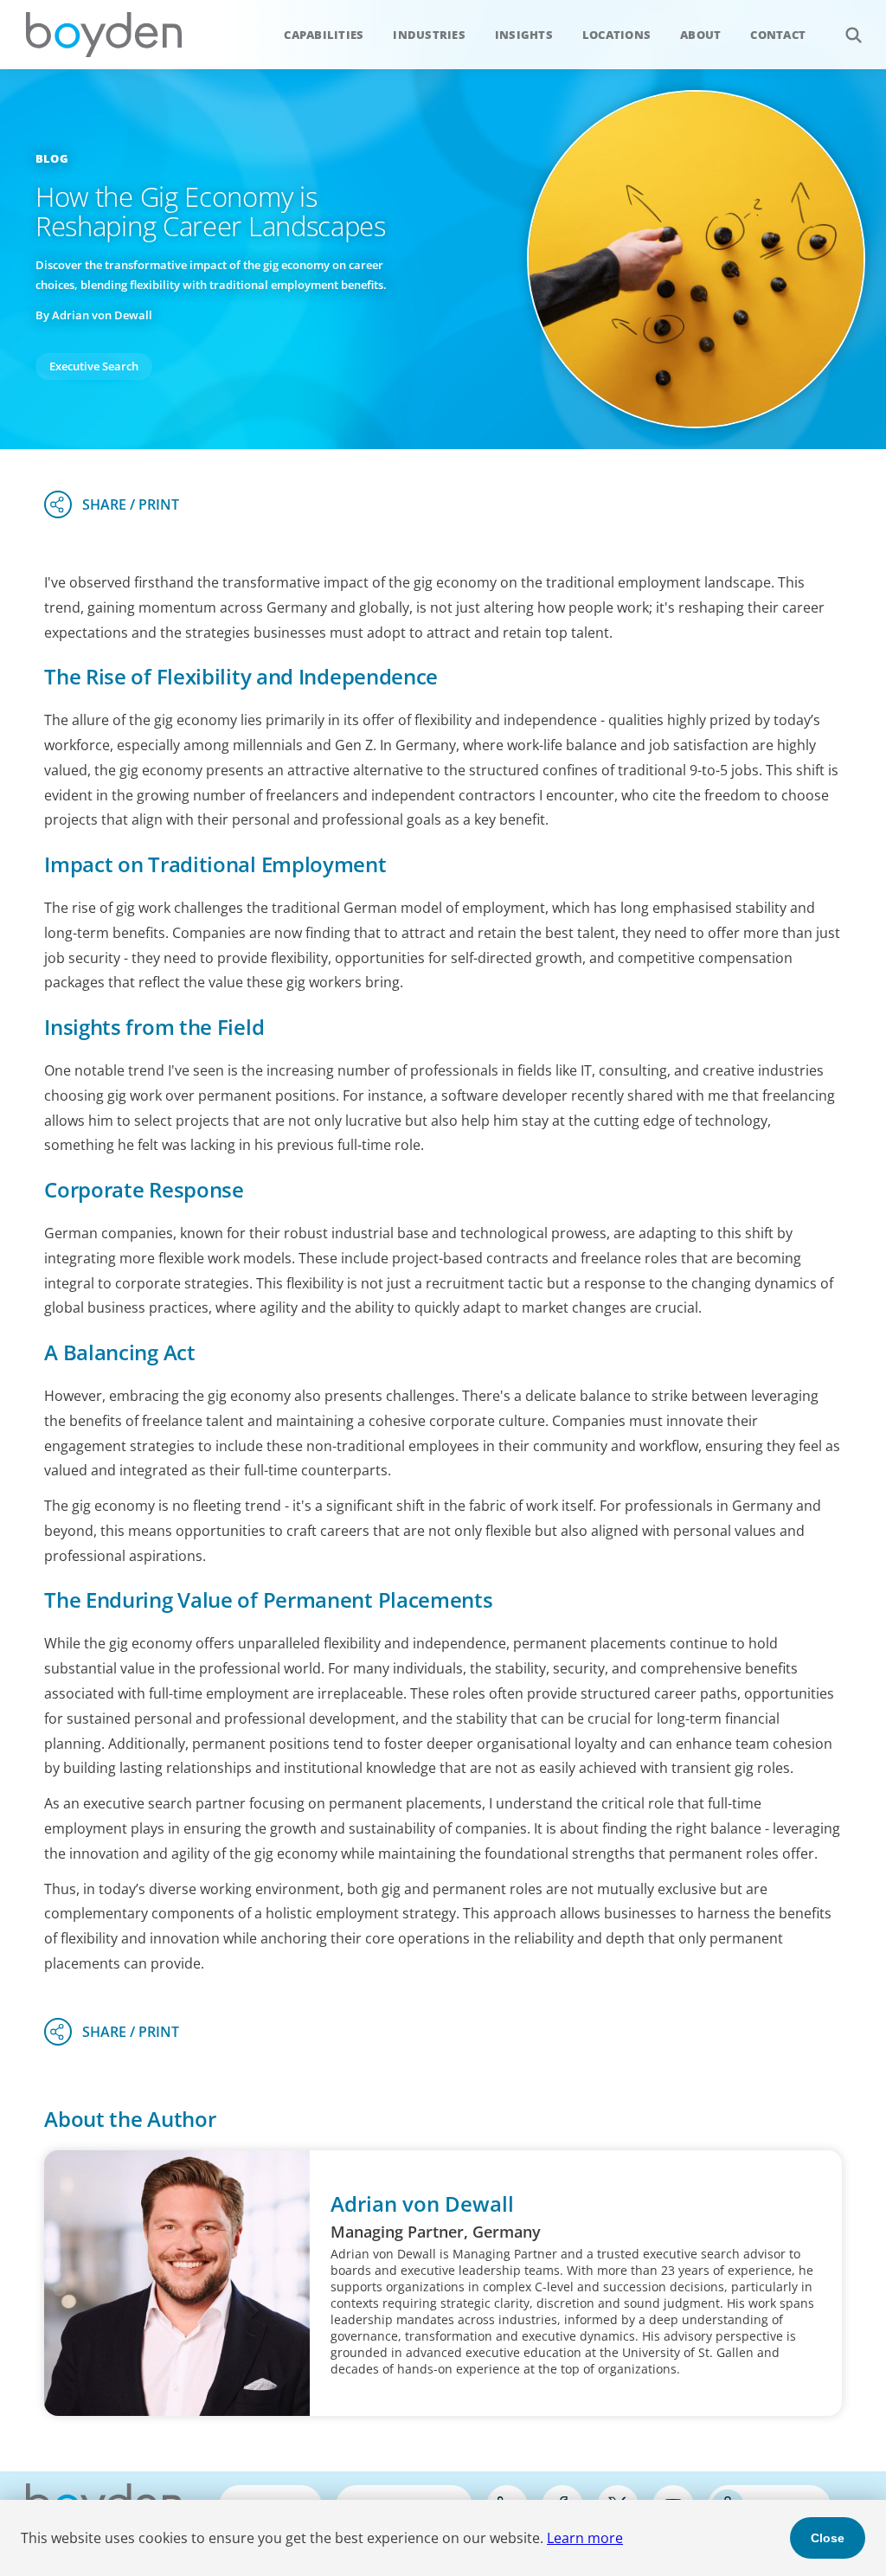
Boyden (104, 35)
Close (828, 2538)
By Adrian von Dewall (94, 315)
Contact (778, 35)
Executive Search (94, 366)
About (700, 35)
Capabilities (324, 35)
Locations (616, 35)
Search (853, 35)
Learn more (585, 2538)
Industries (429, 35)
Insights (524, 35)
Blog (52, 158)
